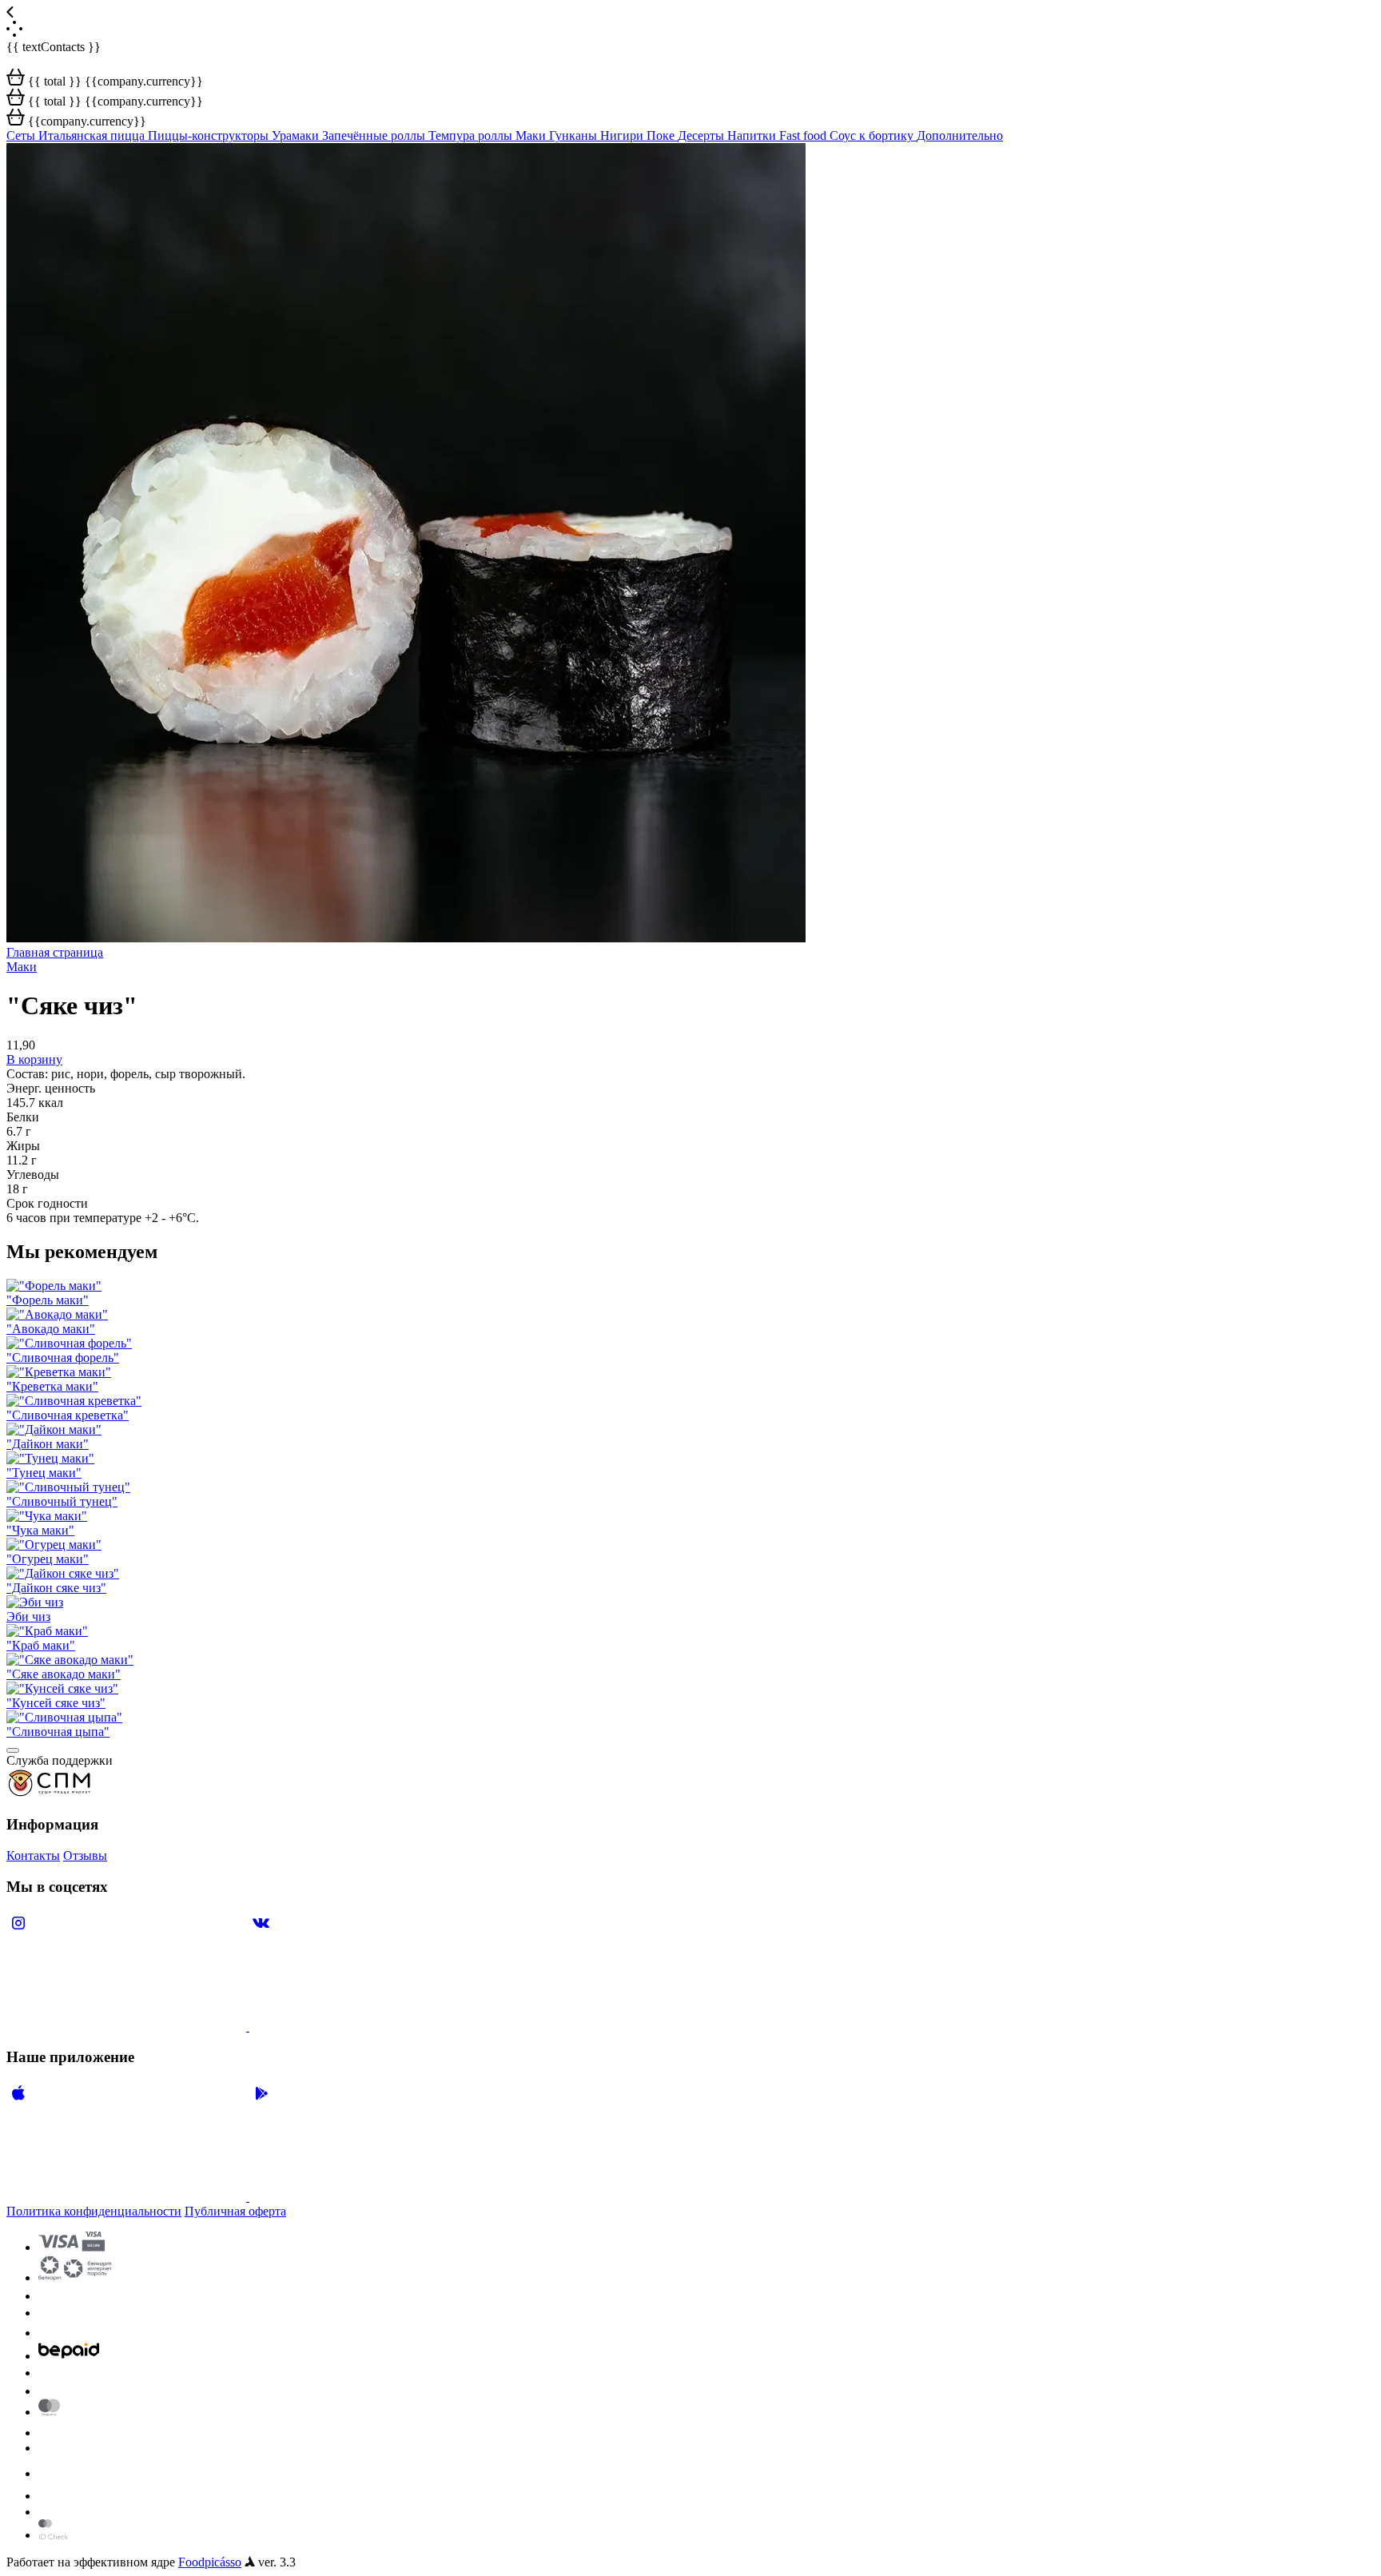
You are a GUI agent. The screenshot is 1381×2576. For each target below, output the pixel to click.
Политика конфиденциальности (94, 2211)
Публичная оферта (235, 2211)
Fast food (804, 135)
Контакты (33, 1855)
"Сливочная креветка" (68, 1415)
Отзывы (85, 1855)
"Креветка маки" (52, 1386)
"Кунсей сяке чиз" (56, 1703)
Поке (662, 135)
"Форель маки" (48, 1300)
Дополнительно (960, 135)
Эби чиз (28, 1616)
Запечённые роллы (375, 135)
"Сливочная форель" (63, 1358)
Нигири (623, 135)
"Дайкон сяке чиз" (56, 1588)
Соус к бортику (873, 135)
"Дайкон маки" (48, 1444)
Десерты (702, 135)
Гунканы (575, 135)
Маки (532, 135)
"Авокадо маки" (51, 1329)
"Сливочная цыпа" (58, 1732)
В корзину (34, 1059)
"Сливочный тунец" (62, 1501)
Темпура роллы (472, 135)
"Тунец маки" (44, 1473)
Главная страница (55, 952)
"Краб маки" (41, 1645)
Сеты (22, 135)
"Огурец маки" (48, 1559)
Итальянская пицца (93, 135)
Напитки (753, 135)
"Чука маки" (40, 1530)
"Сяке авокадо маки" (64, 1674)
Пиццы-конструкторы (210, 135)
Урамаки (297, 135)
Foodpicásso (210, 2562)
